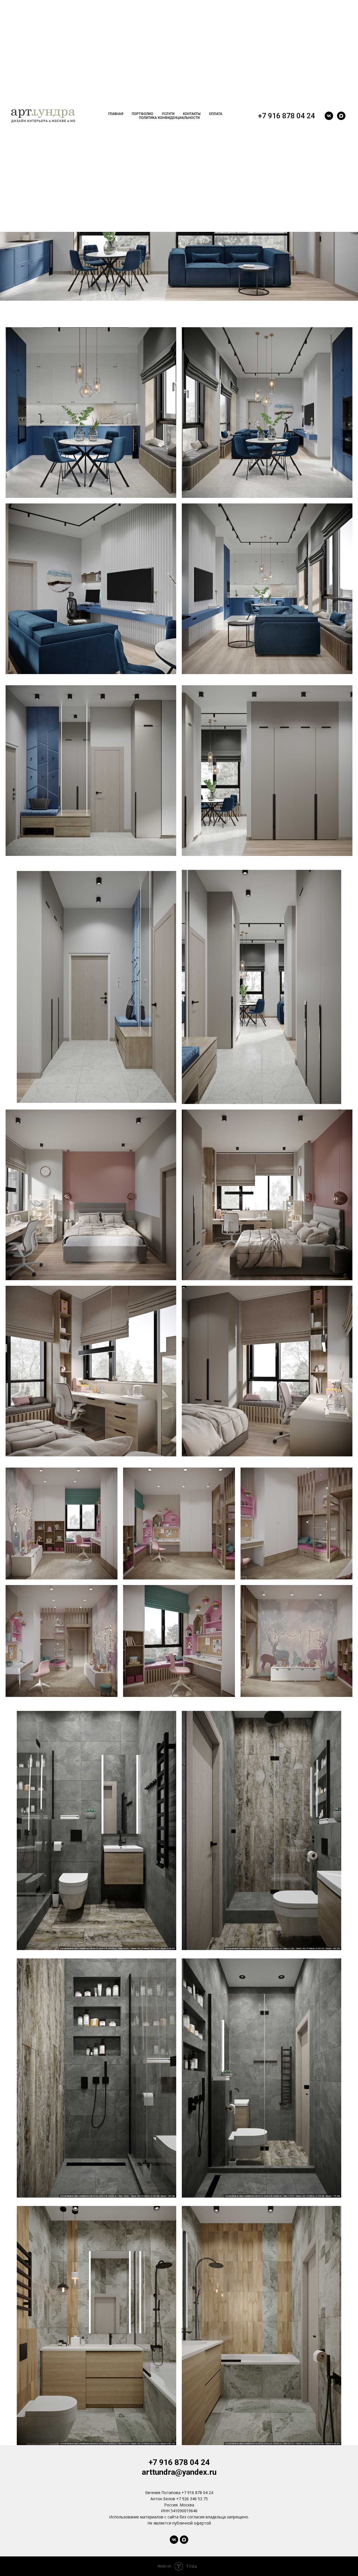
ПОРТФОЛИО (143, 114)
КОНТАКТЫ (192, 114)
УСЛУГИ (168, 114)
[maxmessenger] (341, 116)
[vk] (329, 116)
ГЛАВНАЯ (116, 114)
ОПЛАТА (216, 114)
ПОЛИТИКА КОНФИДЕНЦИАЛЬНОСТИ (169, 118)
